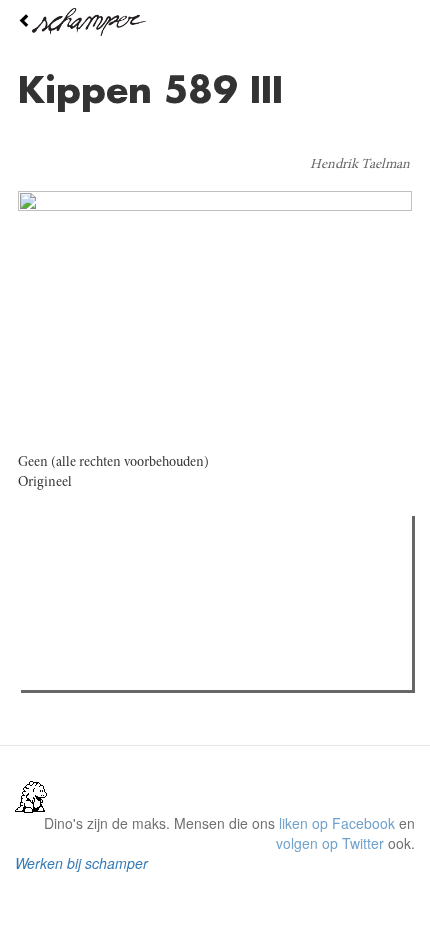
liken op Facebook (337, 823)
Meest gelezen (89, 576)
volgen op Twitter (330, 843)
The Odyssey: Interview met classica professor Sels (222, 643)
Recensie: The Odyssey (135, 617)
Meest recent (201, 576)
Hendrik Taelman (360, 165)
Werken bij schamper (81, 863)
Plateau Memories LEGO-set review (173, 669)
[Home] (215, 22)
